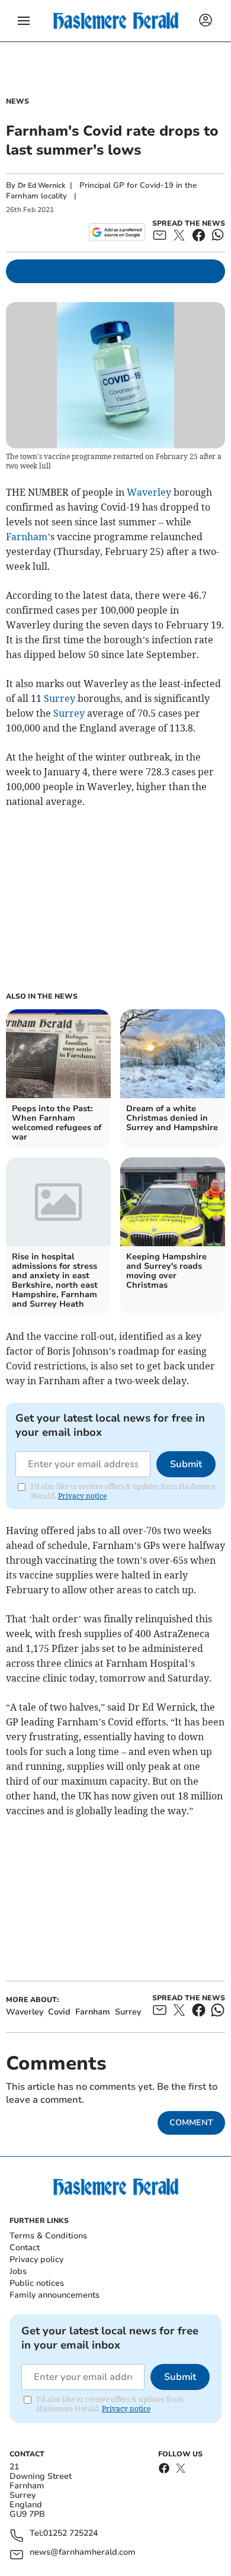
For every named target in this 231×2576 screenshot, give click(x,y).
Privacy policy (36, 2259)
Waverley (149, 492)
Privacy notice (82, 1496)
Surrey (60, 698)
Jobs (18, 2271)
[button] (24, 21)
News (17, 101)
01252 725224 (70, 2534)
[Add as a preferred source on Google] (117, 232)
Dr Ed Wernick (41, 185)
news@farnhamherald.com (83, 2553)
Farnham (27, 537)
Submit (186, 1464)
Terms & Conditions (48, 2236)
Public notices (37, 2283)
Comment (191, 2123)
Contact (25, 2248)
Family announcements (54, 2295)
